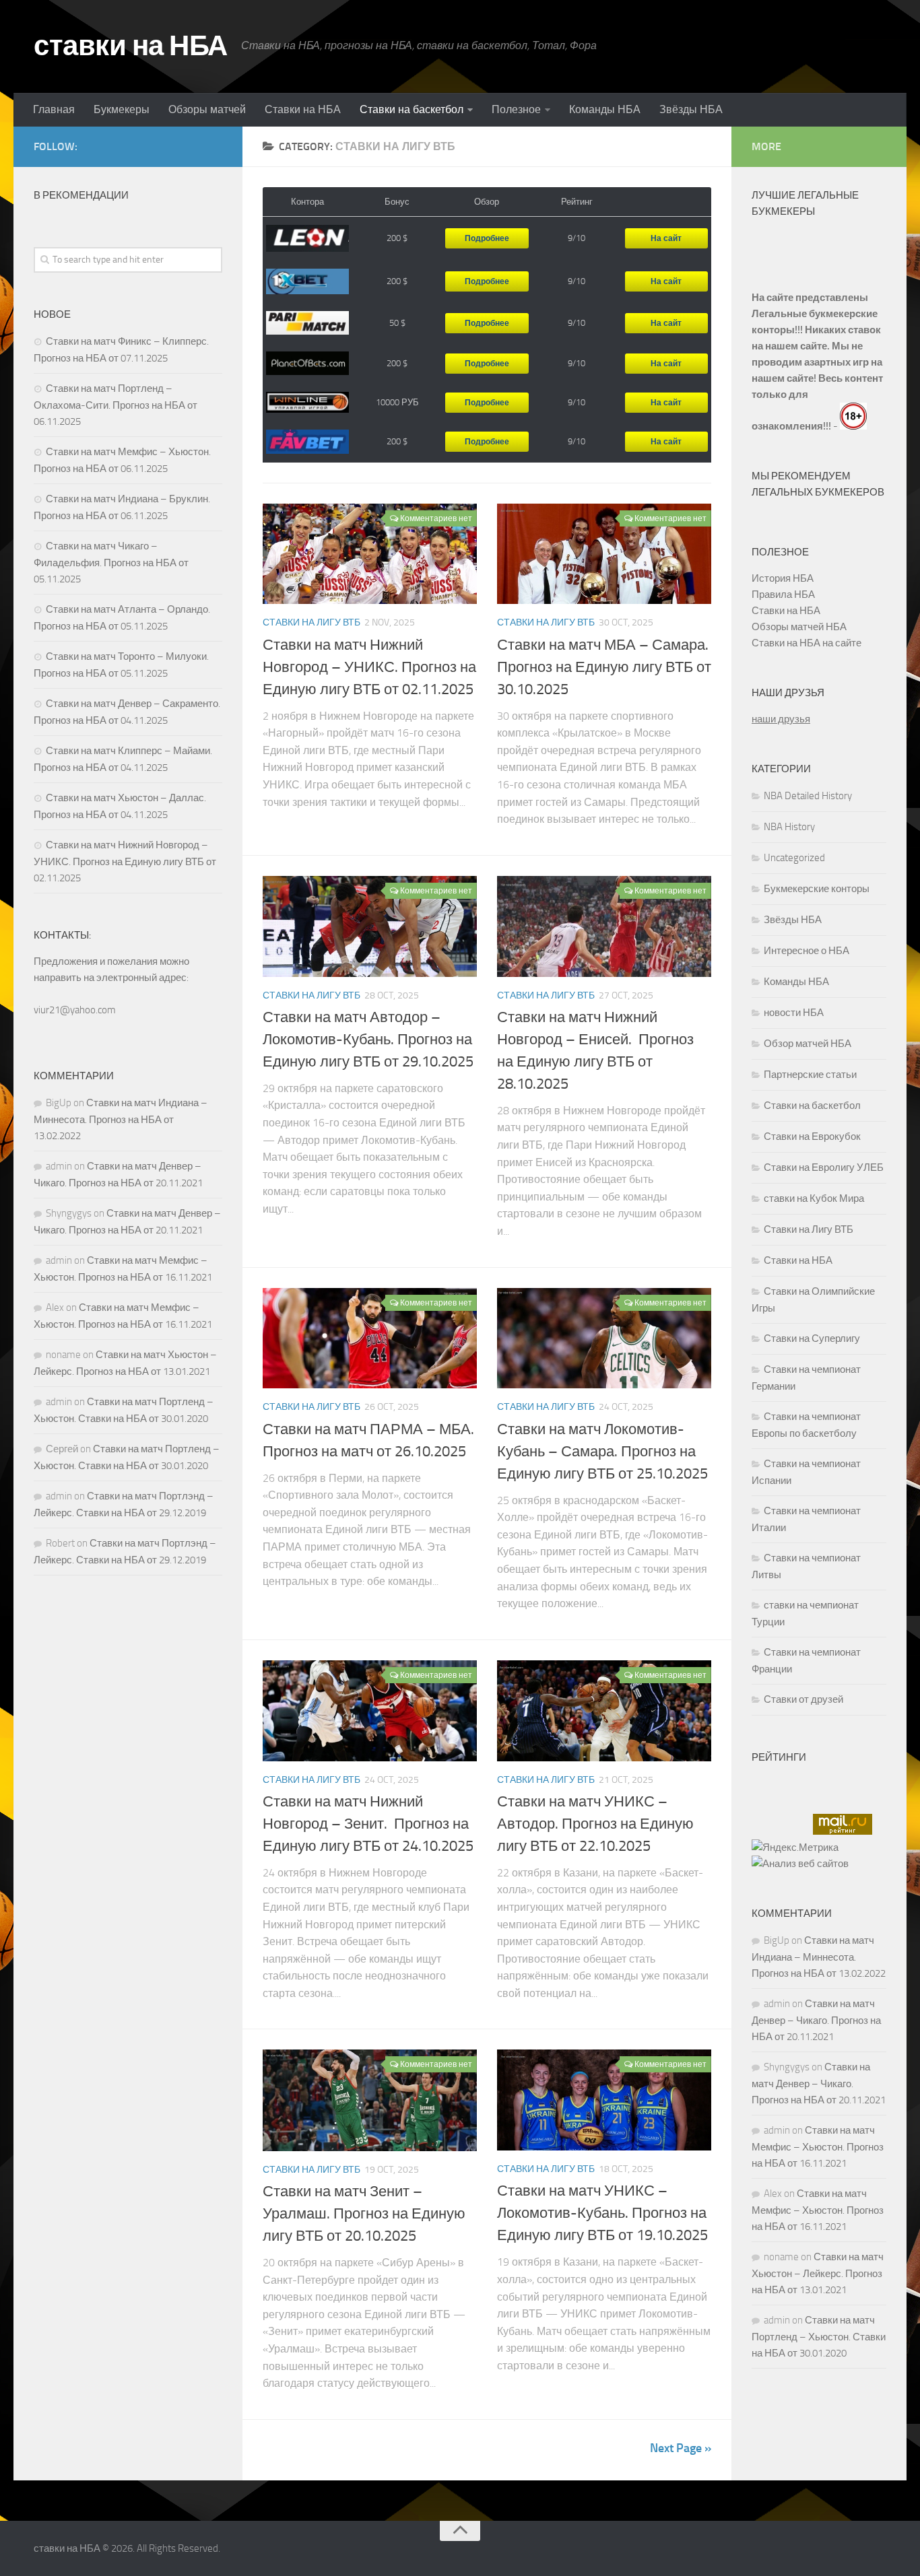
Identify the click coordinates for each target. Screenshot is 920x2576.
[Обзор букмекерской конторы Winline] (307, 403)
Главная (54, 109)
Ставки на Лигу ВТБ (311, 622)
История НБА (783, 578)
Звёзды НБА (691, 109)
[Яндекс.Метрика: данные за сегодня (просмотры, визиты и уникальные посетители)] (795, 1848)
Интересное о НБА (807, 951)
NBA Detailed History (808, 796)
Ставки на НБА (303, 109)
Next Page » (681, 2448)
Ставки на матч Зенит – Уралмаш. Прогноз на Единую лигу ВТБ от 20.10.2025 (364, 2214)
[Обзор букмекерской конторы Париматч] (307, 323)
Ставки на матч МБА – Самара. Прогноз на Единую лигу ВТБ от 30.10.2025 (604, 667)
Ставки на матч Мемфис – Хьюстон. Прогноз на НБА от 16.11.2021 (818, 2147)
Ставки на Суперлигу (812, 1338)
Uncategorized (794, 858)
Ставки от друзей (803, 1699)
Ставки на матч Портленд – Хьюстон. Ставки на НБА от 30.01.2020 (819, 2337)
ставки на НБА (131, 46)
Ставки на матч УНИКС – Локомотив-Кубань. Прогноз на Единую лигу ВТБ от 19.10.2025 (602, 2213)
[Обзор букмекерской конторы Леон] (307, 239)
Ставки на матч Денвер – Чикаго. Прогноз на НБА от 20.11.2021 (816, 2020)
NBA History (789, 827)
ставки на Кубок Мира (814, 1198)
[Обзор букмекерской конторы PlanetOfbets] (307, 363)
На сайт (666, 238)
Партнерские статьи (810, 1075)
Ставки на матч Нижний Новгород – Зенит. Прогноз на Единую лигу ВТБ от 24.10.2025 (368, 1824)
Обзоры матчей (207, 109)
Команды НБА (605, 109)
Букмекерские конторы (817, 889)
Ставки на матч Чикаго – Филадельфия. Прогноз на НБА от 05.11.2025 (111, 563)
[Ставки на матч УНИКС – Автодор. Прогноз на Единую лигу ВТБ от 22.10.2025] (604, 1711)
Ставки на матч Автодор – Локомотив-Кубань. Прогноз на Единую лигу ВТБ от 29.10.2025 (368, 1040)
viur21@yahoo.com (75, 1010)
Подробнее (487, 238)
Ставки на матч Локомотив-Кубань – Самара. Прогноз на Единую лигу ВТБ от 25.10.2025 (602, 1452)
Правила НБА (783, 595)
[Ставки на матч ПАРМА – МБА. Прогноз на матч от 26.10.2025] (370, 1338)
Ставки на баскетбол (412, 109)
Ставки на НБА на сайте (807, 643)
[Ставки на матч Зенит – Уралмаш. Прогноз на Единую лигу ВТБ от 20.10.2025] (370, 2100)
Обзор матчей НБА (808, 1044)
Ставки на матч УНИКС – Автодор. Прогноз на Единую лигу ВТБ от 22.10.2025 (595, 1824)
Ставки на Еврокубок (812, 1137)
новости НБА (794, 1013)
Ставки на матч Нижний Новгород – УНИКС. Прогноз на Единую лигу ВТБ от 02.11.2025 (369, 667)
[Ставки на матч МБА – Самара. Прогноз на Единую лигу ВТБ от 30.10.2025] (604, 554)
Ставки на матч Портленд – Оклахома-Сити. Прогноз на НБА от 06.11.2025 (116, 405)
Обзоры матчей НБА (799, 627)
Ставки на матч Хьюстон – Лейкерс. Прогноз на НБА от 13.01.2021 (818, 2273)
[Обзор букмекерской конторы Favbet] (307, 442)
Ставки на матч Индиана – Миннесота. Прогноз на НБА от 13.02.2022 (121, 1119)
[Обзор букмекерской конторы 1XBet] (307, 282)
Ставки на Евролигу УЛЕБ (824, 1167)
